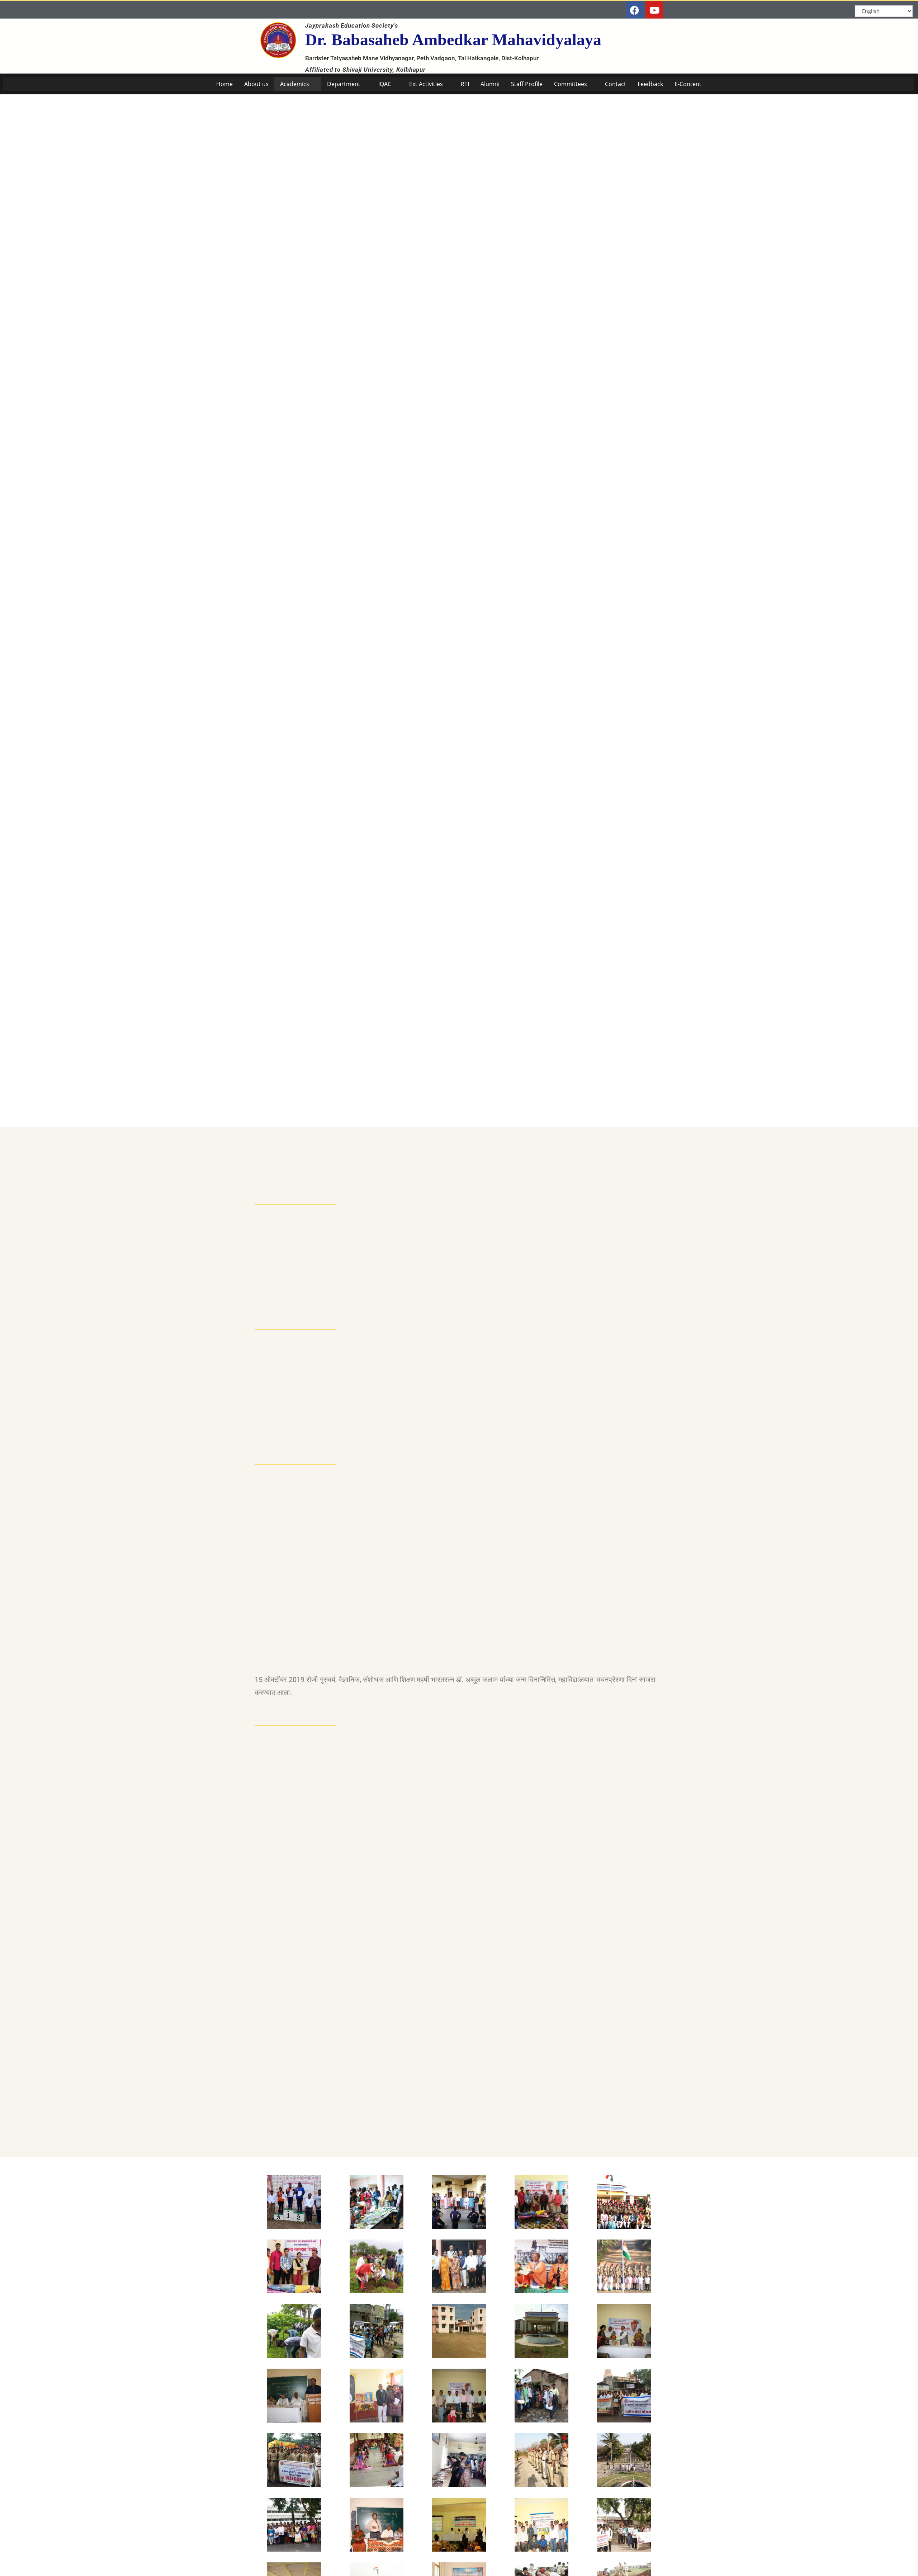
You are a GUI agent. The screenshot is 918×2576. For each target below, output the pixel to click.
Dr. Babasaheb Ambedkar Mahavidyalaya (453, 40)
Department (344, 84)
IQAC (385, 84)
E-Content (688, 84)
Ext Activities (426, 84)
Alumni (490, 84)
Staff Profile (527, 84)
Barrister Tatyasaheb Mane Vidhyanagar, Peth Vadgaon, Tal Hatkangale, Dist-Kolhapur (423, 58)
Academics (295, 84)
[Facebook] (635, 10)
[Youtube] (654, 10)
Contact (616, 84)
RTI (465, 84)
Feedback (650, 84)
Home (224, 84)
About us (256, 84)
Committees (571, 84)
